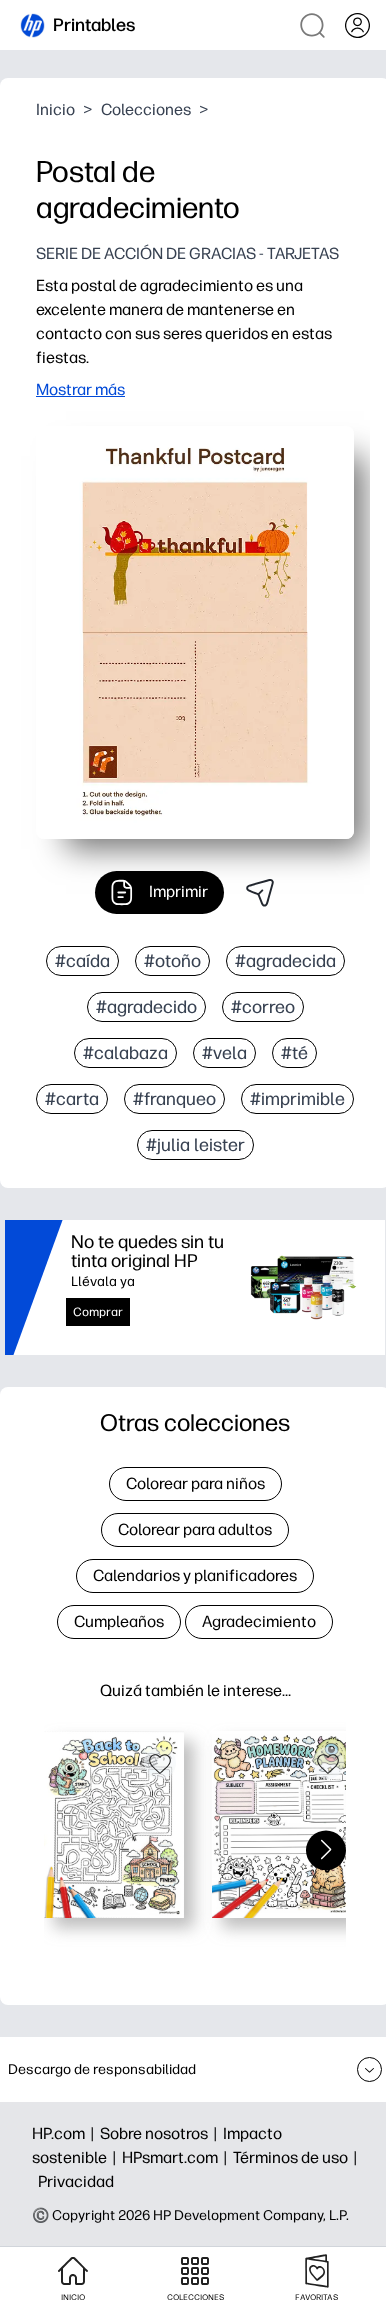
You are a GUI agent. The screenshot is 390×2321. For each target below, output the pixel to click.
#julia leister (195, 1145)
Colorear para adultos (195, 1529)
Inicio (55, 109)
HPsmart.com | (177, 2157)
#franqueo (174, 1099)
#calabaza (125, 1053)
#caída (82, 961)
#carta (72, 1099)
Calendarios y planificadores (195, 1575)
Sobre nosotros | (161, 2133)
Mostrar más (80, 389)
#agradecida (285, 961)
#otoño (172, 961)
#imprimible (297, 1099)
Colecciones (146, 109)
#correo (263, 1007)
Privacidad (76, 2181)
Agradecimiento (259, 1621)
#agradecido (146, 1007)
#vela (224, 1053)
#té (294, 1053)
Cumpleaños (119, 1621)
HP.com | (66, 2133)
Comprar (98, 1312)
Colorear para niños (195, 1483)
